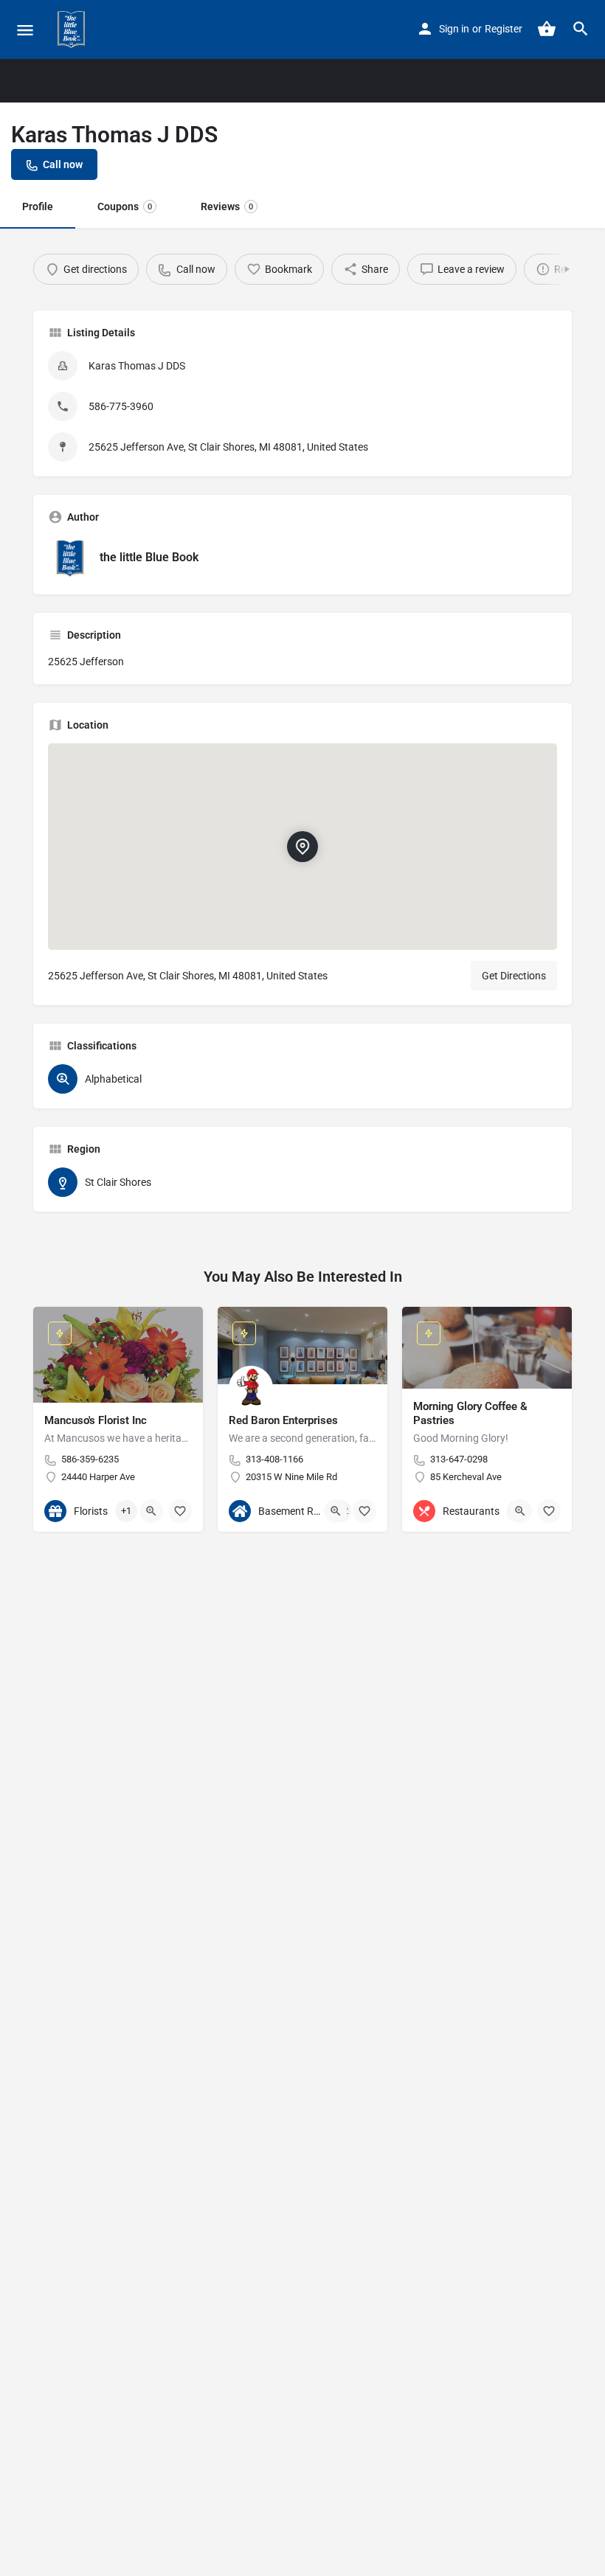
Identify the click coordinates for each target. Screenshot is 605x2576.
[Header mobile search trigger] (581, 29)
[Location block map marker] (302, 846)
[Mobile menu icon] (25, 30)
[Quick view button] (151, 1511)
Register (504, 29)
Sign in (454, 29)
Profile (38, 206)
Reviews (227, 206)
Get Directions (514, 976)
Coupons (125, 206)
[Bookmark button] (180, 1511)
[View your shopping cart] (547, 29)
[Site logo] (73, 29)
